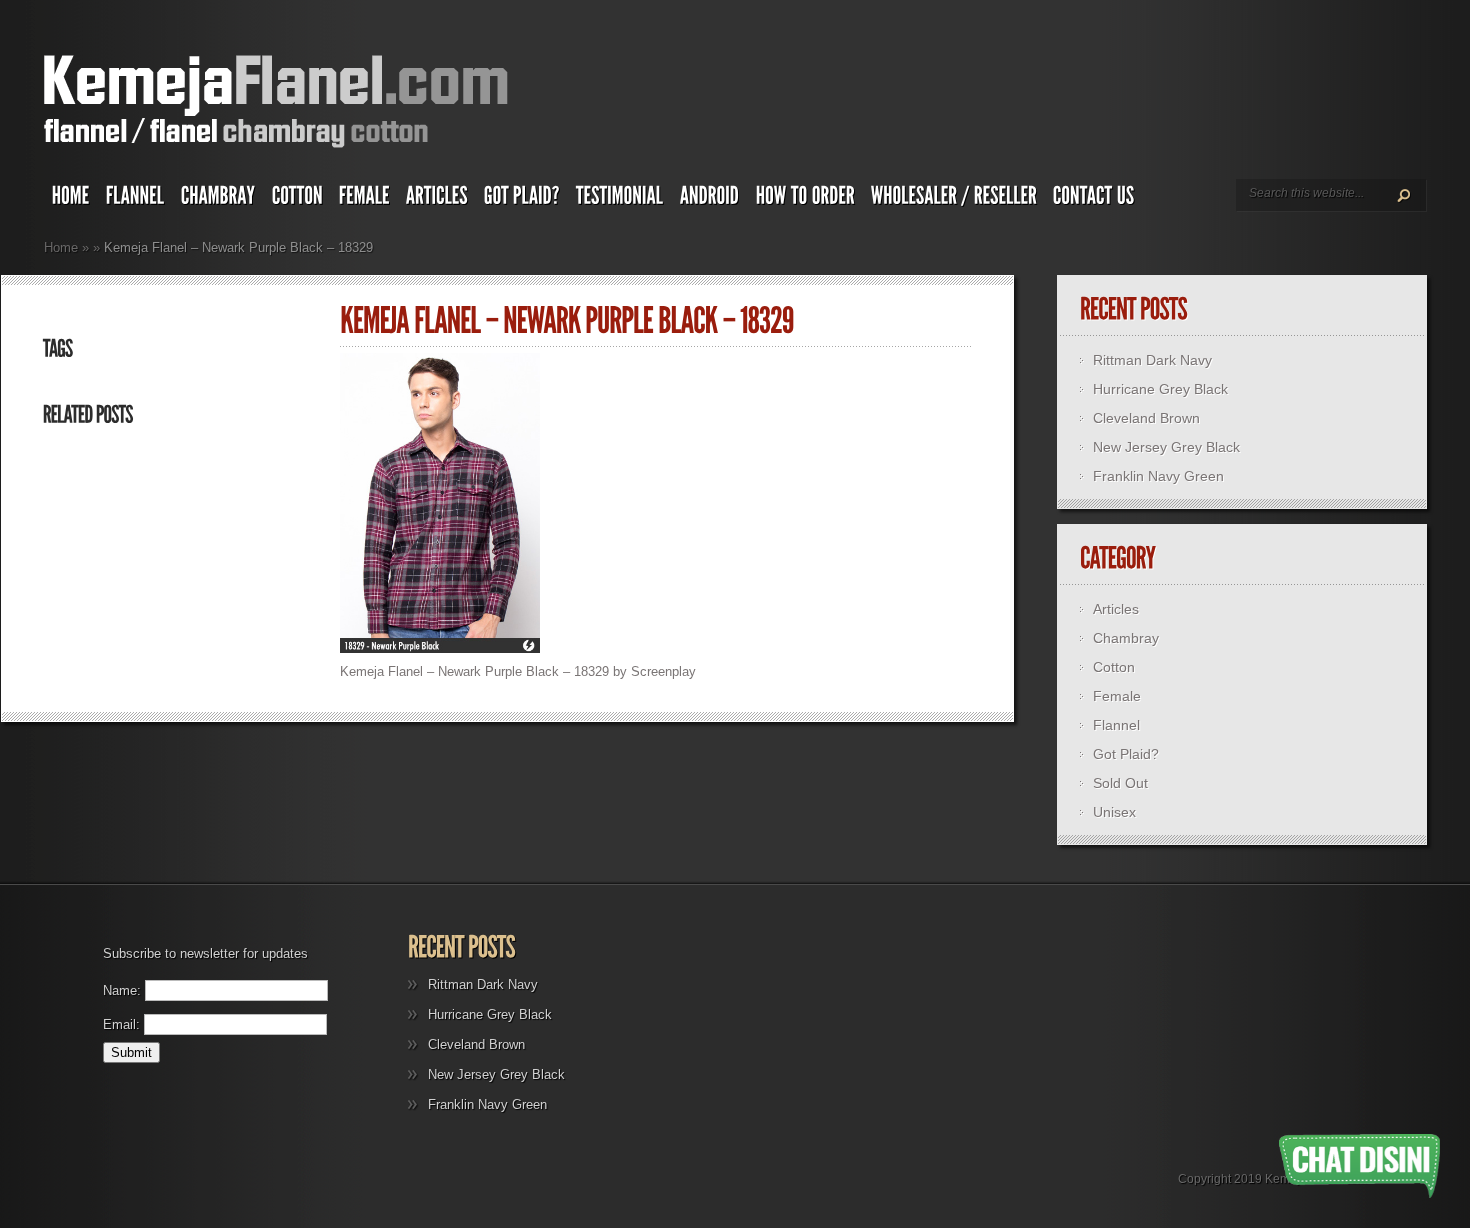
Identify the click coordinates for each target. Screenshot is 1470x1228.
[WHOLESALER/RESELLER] (954, 200)
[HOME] (71, 200)
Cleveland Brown (1146, 418)
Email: (121, 1024)
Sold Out (1120, 783)
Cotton (1114, 667)
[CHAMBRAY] (218, 200)
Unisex (1114, 812)
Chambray (1126, 638)
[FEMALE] (364, 200)
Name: (122, 990)
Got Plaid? (1126, 754)
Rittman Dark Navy (1152, 360)
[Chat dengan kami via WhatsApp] (1359, 1166)
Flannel (1116, 725)
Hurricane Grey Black (1160, 389)
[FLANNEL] (135, 200)
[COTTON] (297, 200)
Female (1117, 696)
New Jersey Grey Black (1166, 447)
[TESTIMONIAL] (620, 200)
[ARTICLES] (437, 200)
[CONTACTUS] (1094, 200)
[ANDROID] (710, 200)
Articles (1116, 609)
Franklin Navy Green (1158, 476)
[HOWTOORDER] (805, 200)
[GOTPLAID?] (522, 200)
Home (61, 247)
